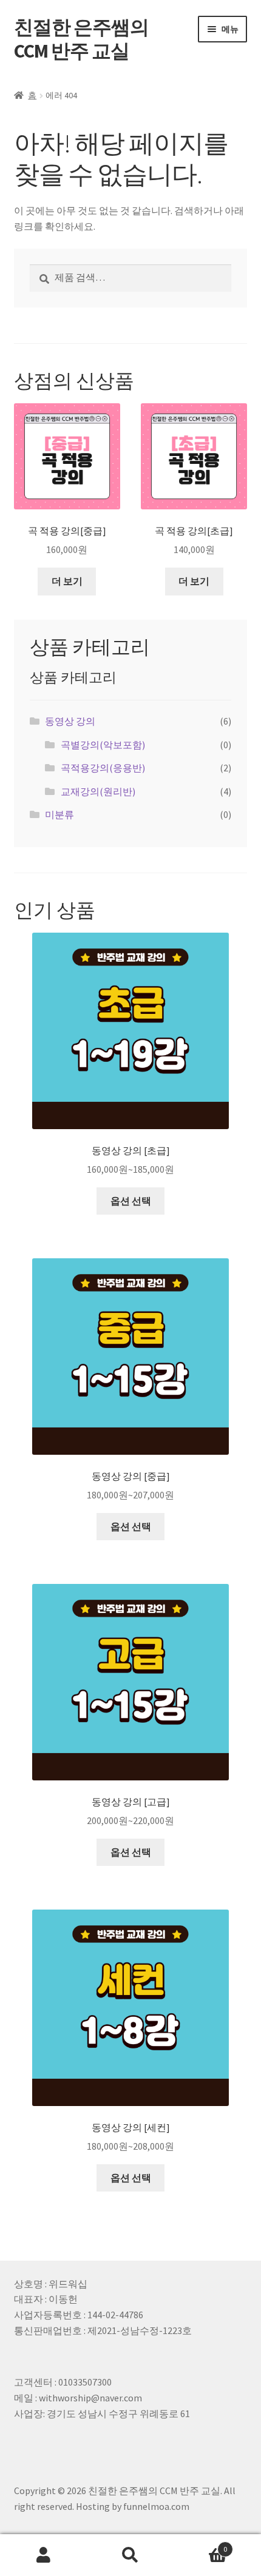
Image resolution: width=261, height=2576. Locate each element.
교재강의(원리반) (98, 791)
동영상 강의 (70, 721)
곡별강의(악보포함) (103, 745)
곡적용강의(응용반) (103, 768)
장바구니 (201, 2545)
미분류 (59, 814)
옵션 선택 (131, 1201)
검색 (130, 2555)
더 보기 (67, 581)
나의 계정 (43, 2555)
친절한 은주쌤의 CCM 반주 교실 (81, 39)
